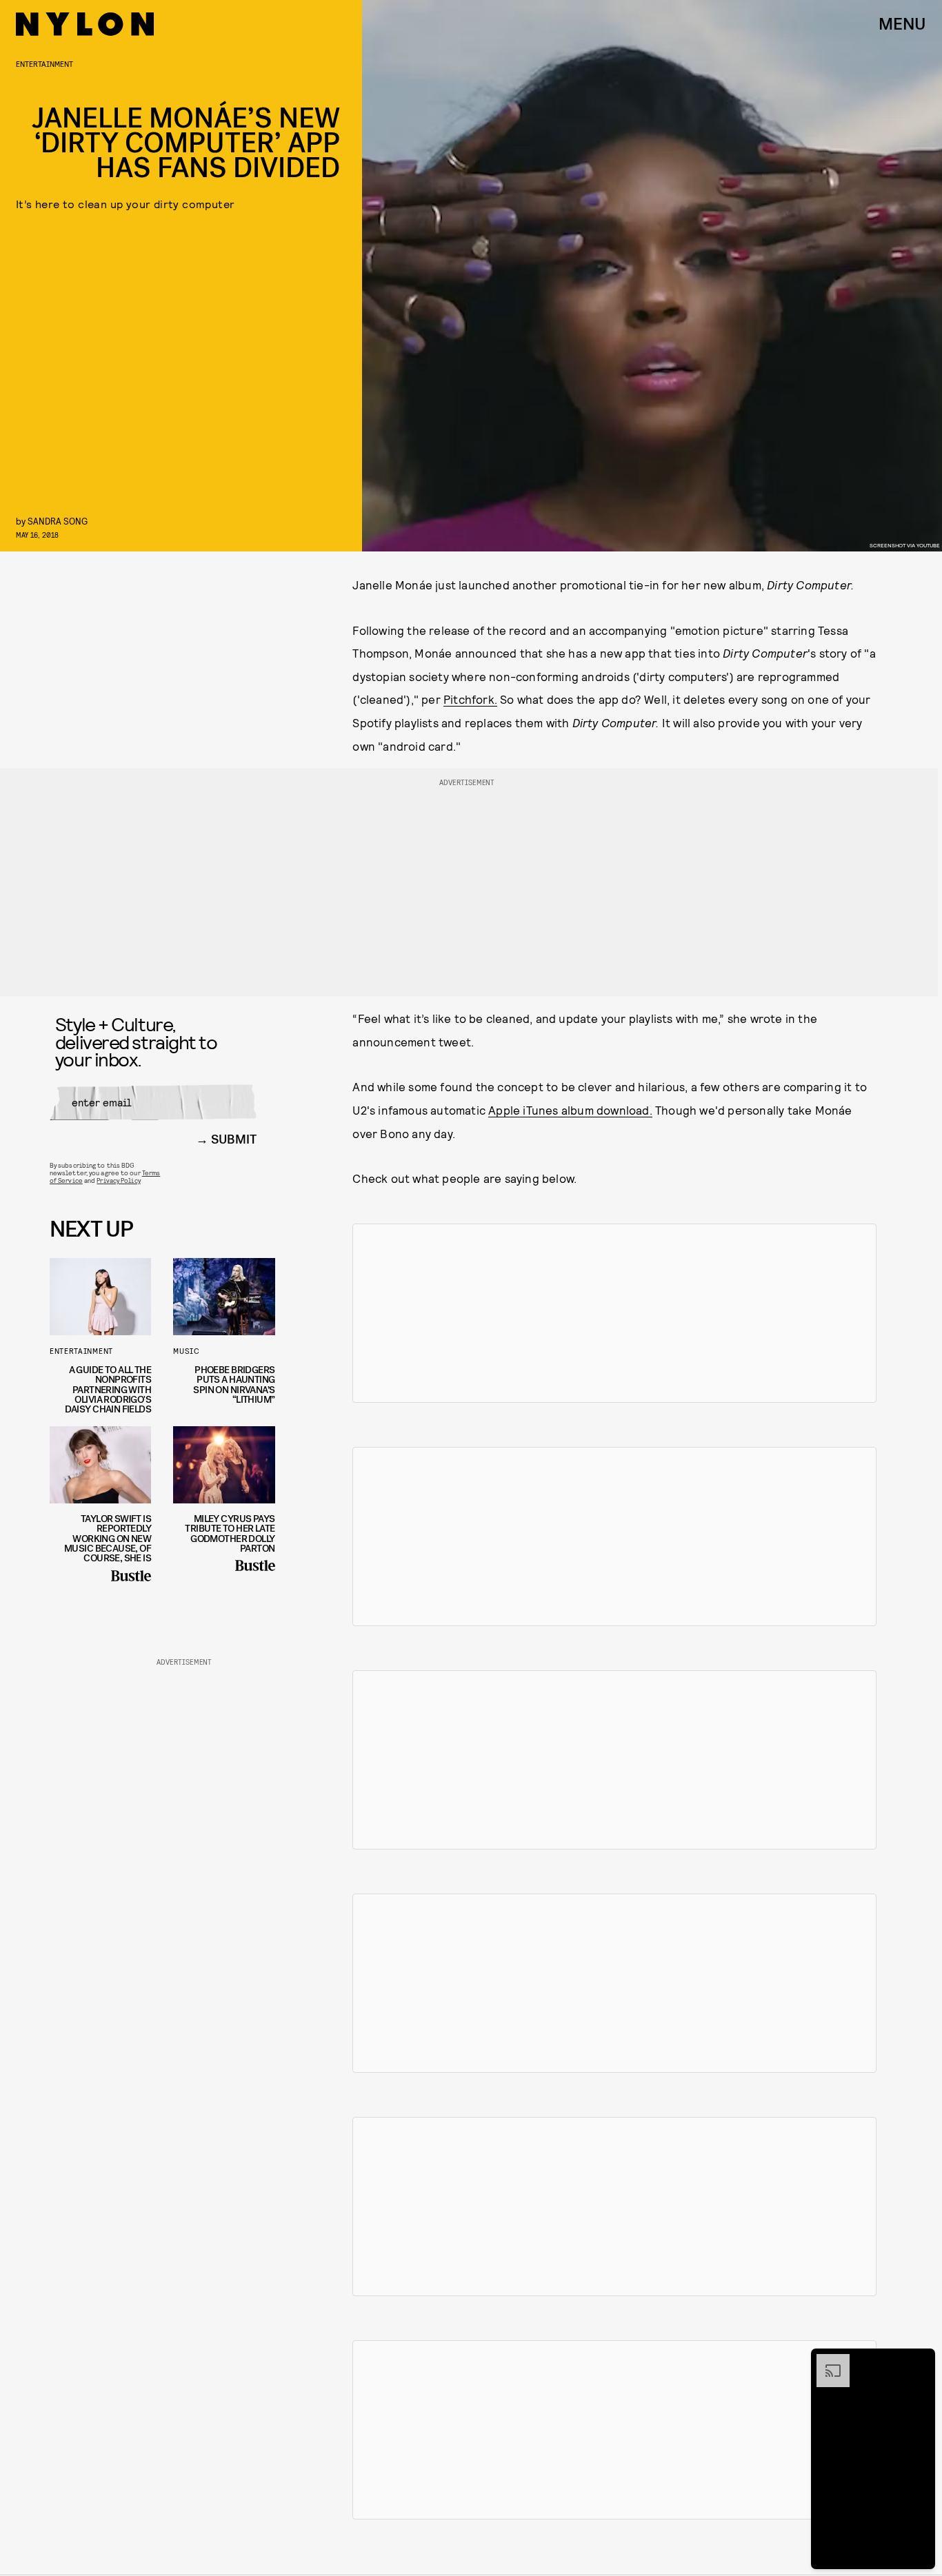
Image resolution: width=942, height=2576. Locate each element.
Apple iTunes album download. (570, 1110)
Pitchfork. (470, 699)
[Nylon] (85, 24)
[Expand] (826, 2361)
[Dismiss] (920, 2361)
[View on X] (614, 1313)
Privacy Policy (118, 1180)
